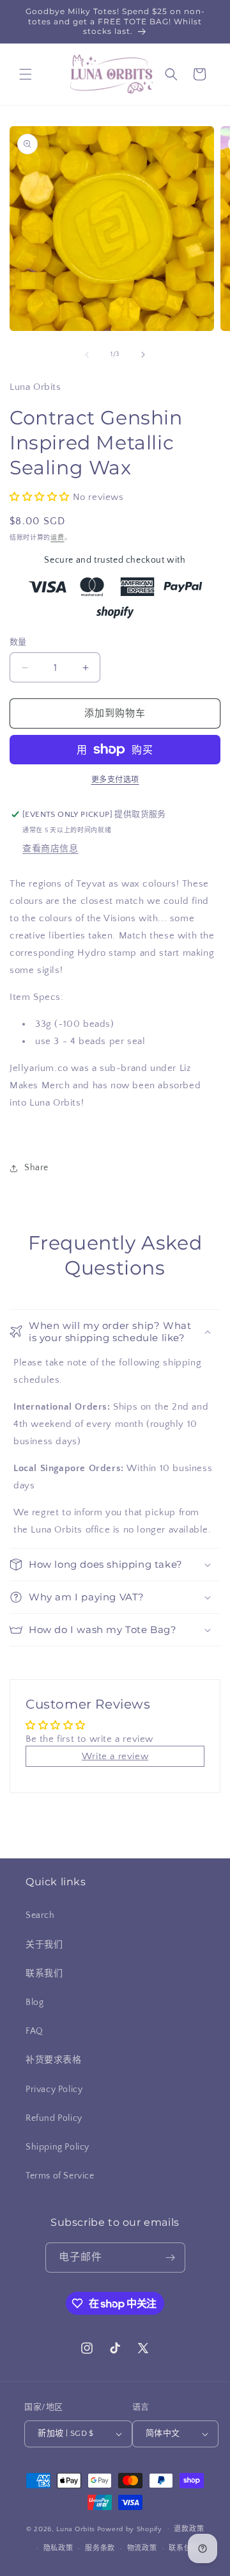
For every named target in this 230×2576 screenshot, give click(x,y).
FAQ (34, 2031)
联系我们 (44, 1974)
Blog (34, 2002)
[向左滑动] (87, 355)
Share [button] (36, 1168)
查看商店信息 (50, 849)
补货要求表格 (54, 2060)
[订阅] (171, 2258)
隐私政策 (58, 2548)
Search (40, 1915)
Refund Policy (54, 2118)
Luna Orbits (76, 2529)
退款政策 (189, 2529)
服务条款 (100, 2548)
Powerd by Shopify (130, 2529)
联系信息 (184, 2548)
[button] (26, 74)
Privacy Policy (54, 2089)
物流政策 (142, 2548)
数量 (18, 642)
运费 (57, 538)
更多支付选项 (115, 780)
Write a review (115, 1756)
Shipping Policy (57, 2147)
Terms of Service (60, 2176)
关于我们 (44, 1945)
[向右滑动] (143, 355)
